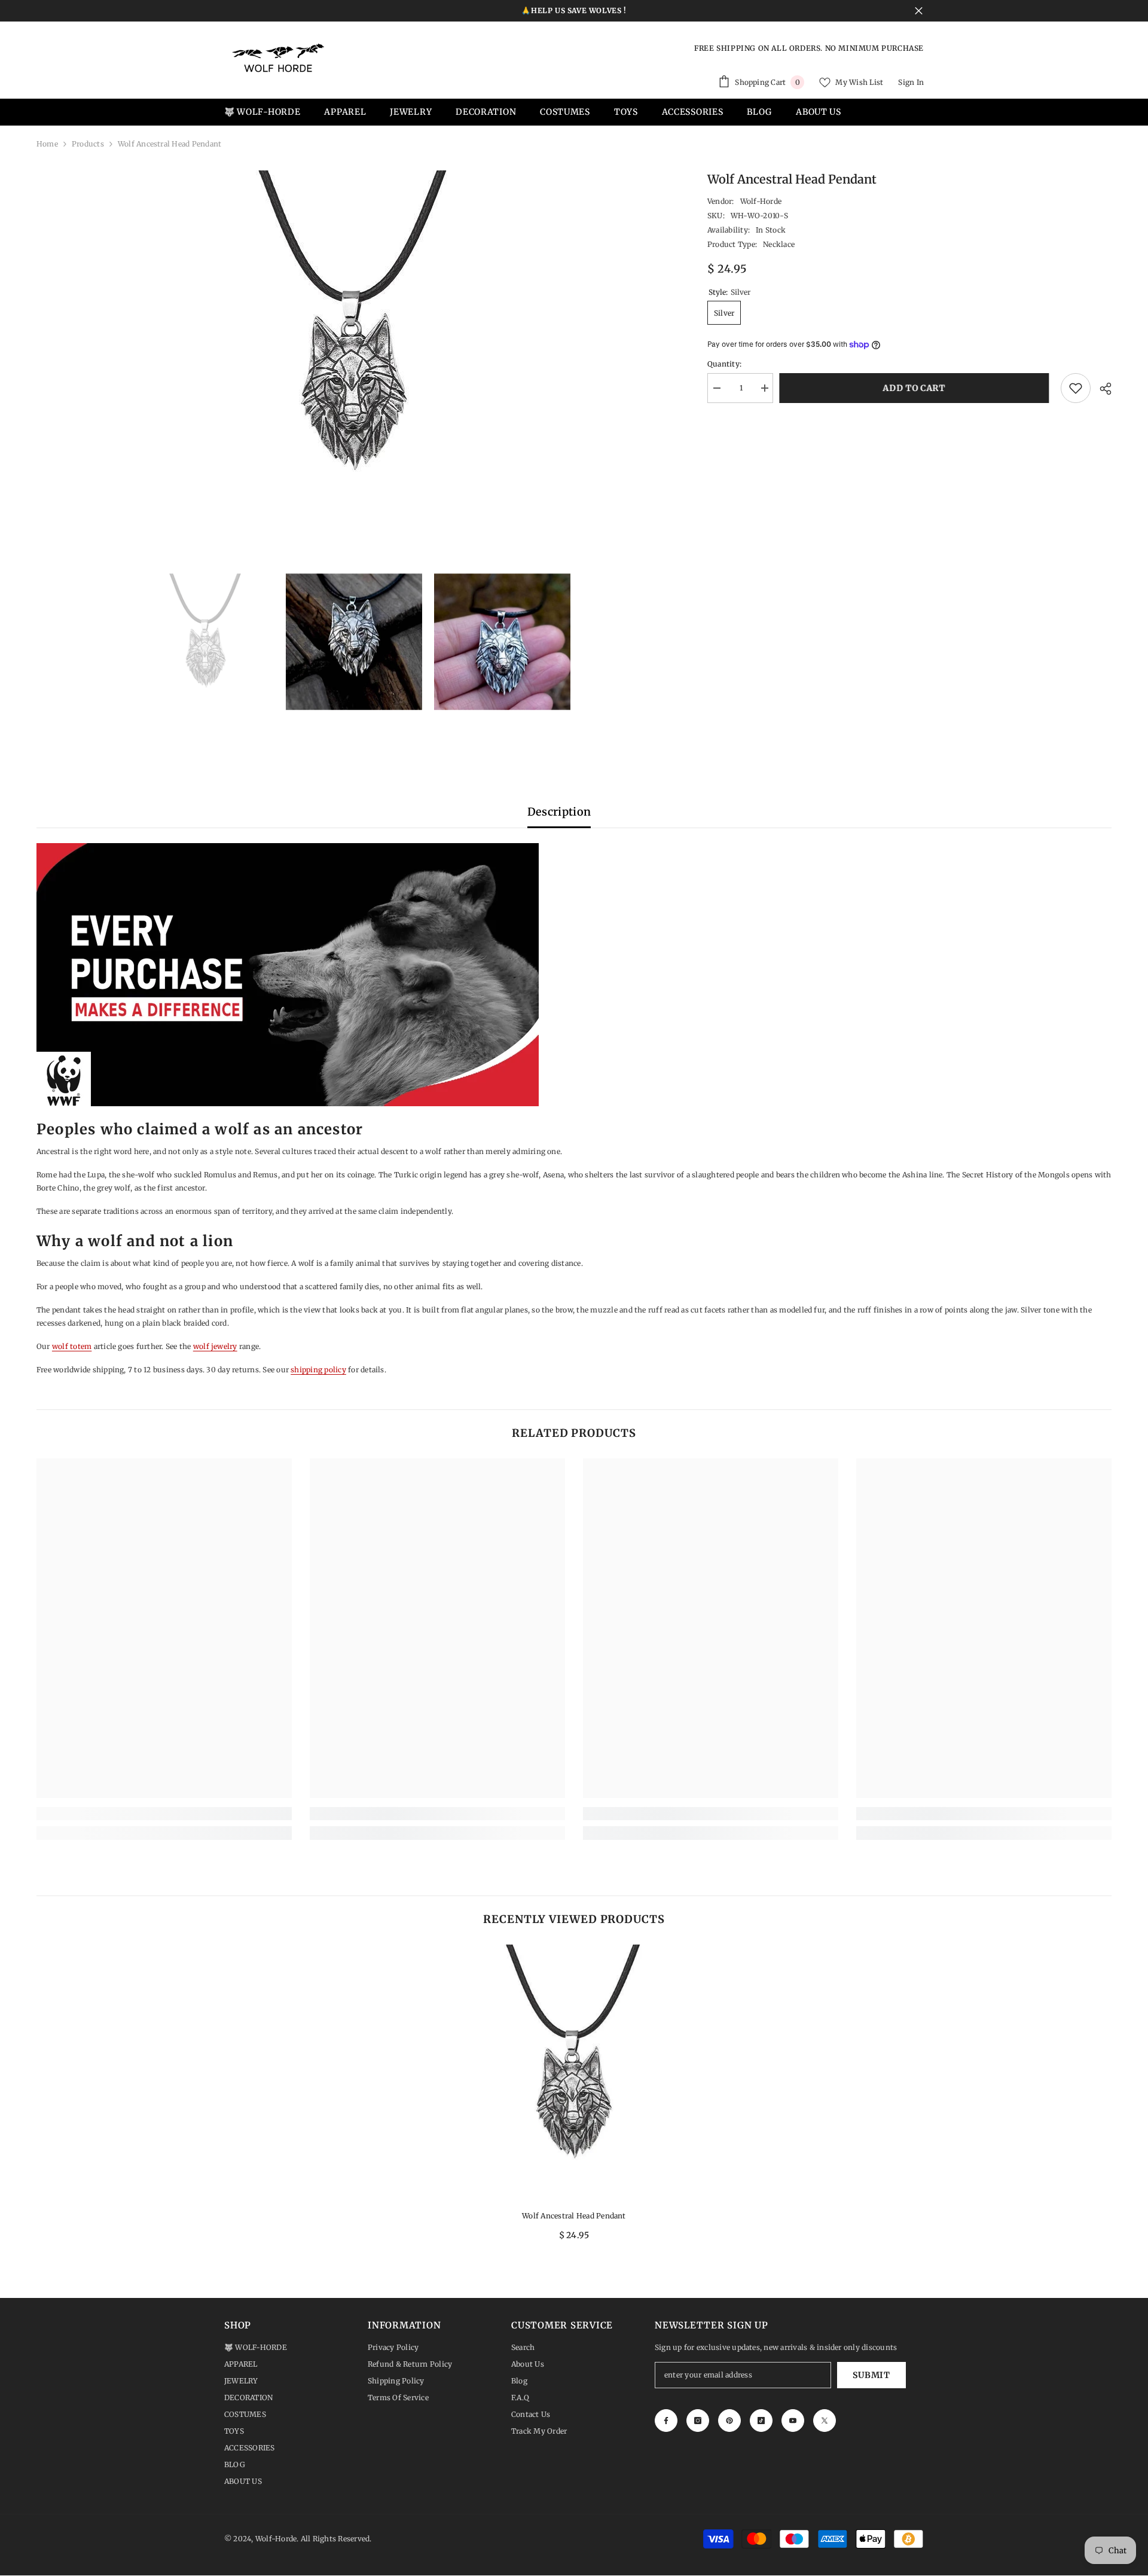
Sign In (911, 82)
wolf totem (72, 1346)
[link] (164, 1814)
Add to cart (917, 388)
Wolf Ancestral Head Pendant (574, 2216)
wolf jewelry (215, 1346)
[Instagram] (698, 2421)
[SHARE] (1101, 389)
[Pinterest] (729, 2421)
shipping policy (318, 1370)
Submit (871, 2375)
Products (88, 144)
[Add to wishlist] (1076, 388)
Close (919, 11)
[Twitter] (825, 2421)
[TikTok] (761, 2421)
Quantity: (724, 364)
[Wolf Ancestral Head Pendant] (574, 2073)
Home (47, 144)
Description (559, 812)
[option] (354, 350)
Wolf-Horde (761, 201)
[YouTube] (793, 2421)
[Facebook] (666, 2421)
